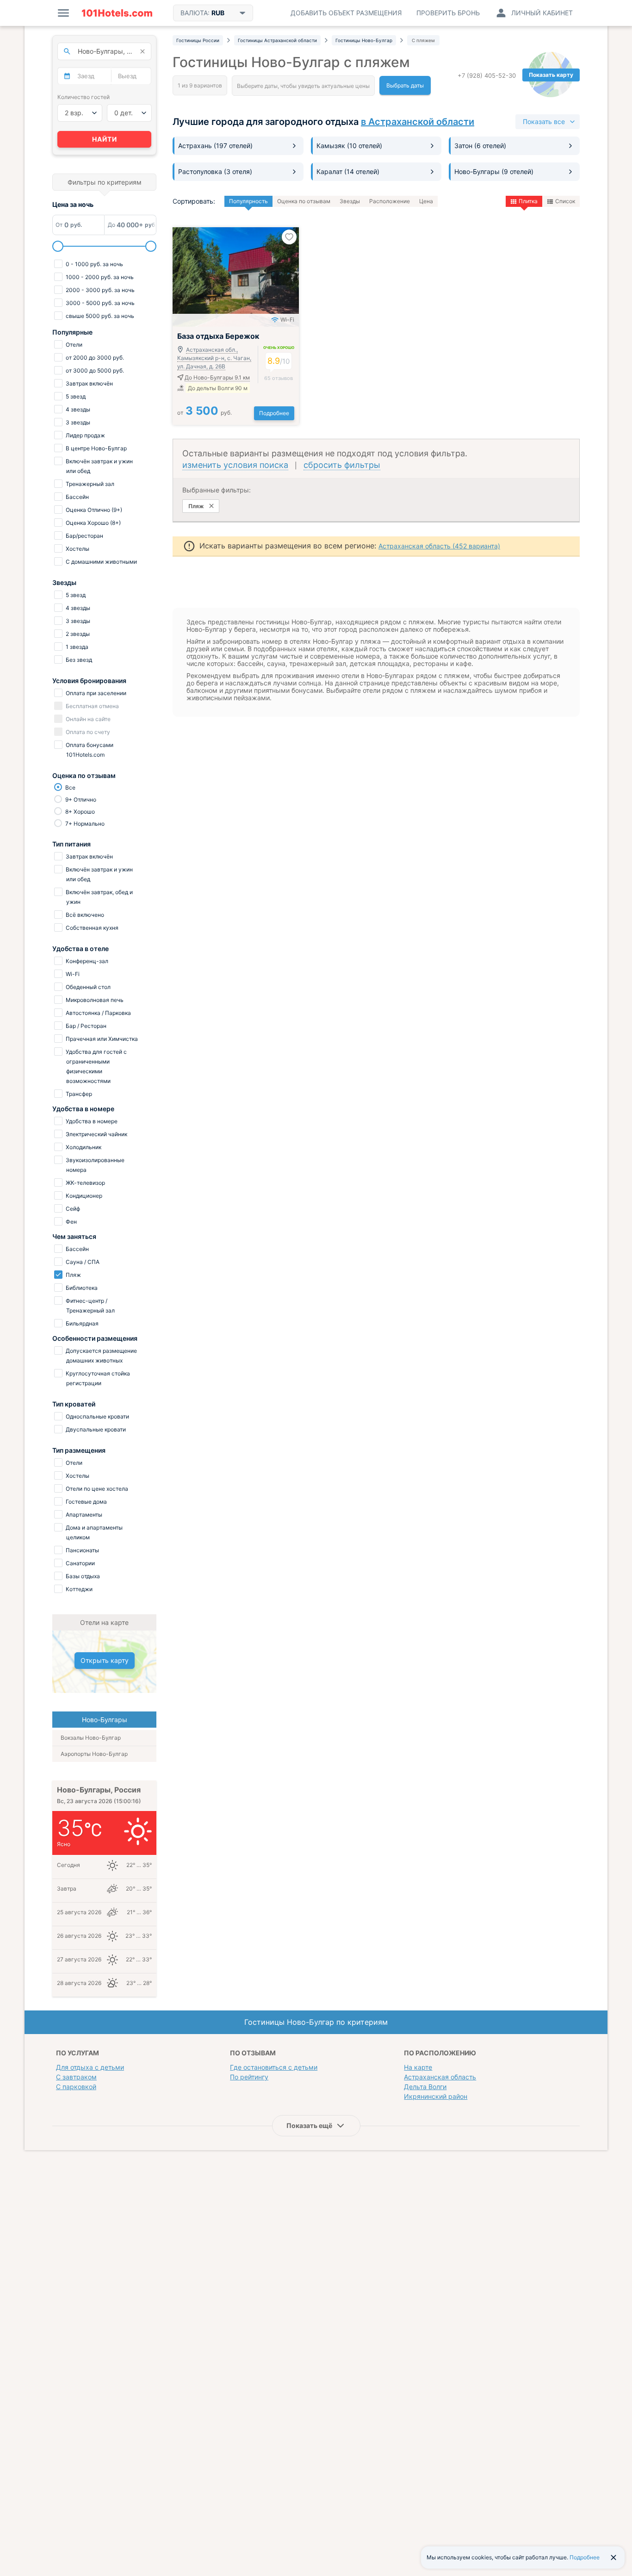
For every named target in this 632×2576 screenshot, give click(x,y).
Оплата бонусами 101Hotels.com (89, 750)
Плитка (528, 201)
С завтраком (76, 2077)
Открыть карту (105, 1660)
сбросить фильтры (342, 465)
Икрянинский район (436, 2096)
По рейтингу (249, 2077)
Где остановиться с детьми (274, 2067)
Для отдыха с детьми (90, 2067)
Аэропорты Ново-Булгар (94, 1754)
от (204, 413)
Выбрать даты (405, 85)
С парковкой (76, 2087)
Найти (105, 139)
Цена (426, 201)
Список (565, 201)
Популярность (248, 201)
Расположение (390, 201)
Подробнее (274, 413)
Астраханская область (440, 2077)
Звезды (350, 201)
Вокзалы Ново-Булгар (91, 1738)
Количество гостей (84, 97)
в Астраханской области (418, 122)
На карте (418, 2067)
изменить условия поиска (235, 465)
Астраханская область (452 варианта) (439, 546)
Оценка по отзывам (304, 201)
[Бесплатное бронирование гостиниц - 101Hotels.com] (117, 13)
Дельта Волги (425, 2087)
